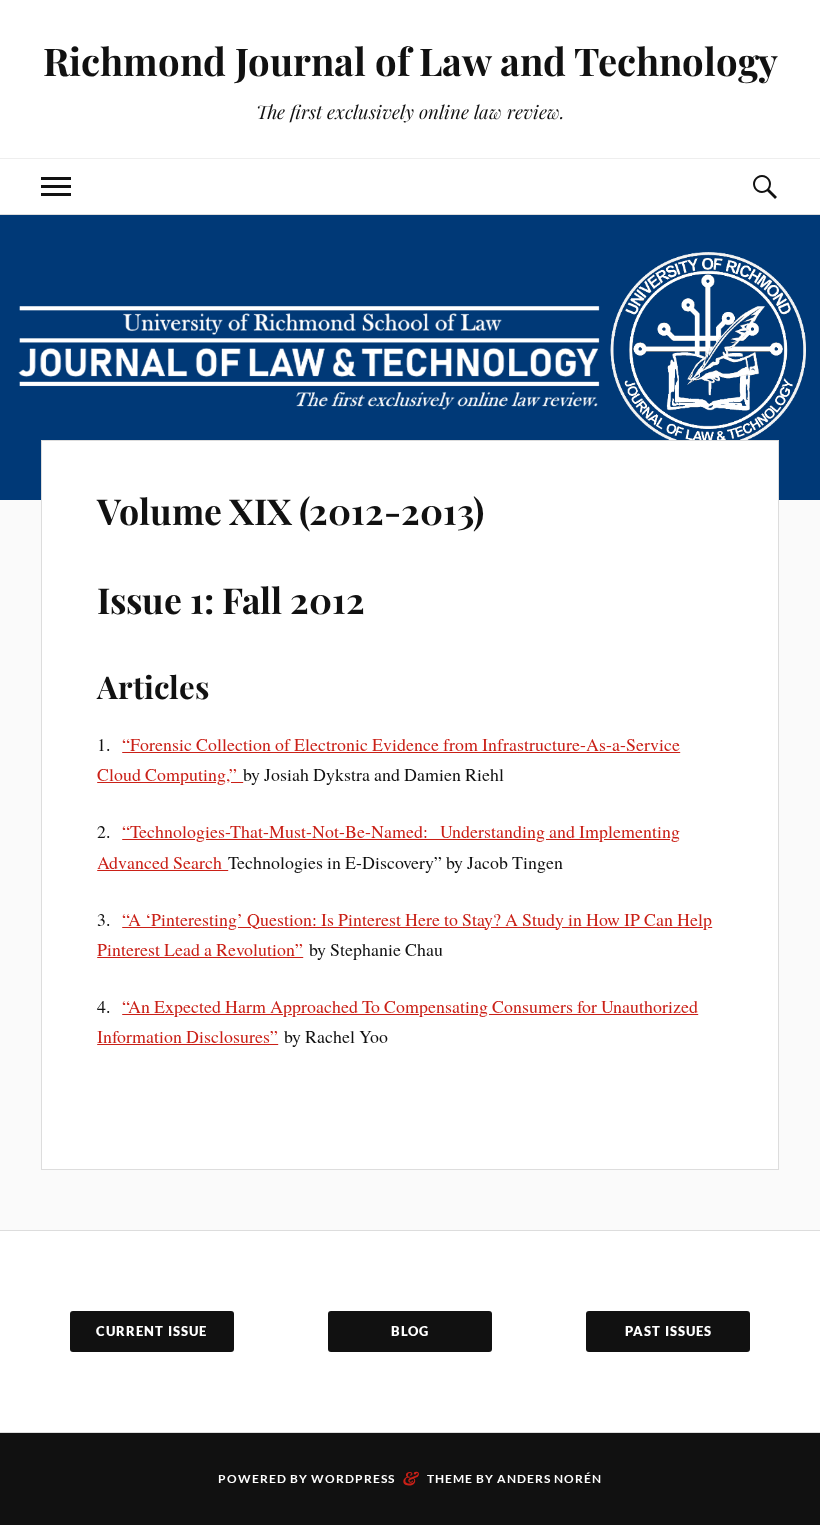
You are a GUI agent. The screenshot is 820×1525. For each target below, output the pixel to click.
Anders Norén (549, 1478)
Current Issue (151, 1331)
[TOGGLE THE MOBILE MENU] (56, 186)
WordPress (353, 1478)
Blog (410, 1331)
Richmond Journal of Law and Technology (410, 60)
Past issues (668, 1331)
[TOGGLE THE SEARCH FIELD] (764, 186)
